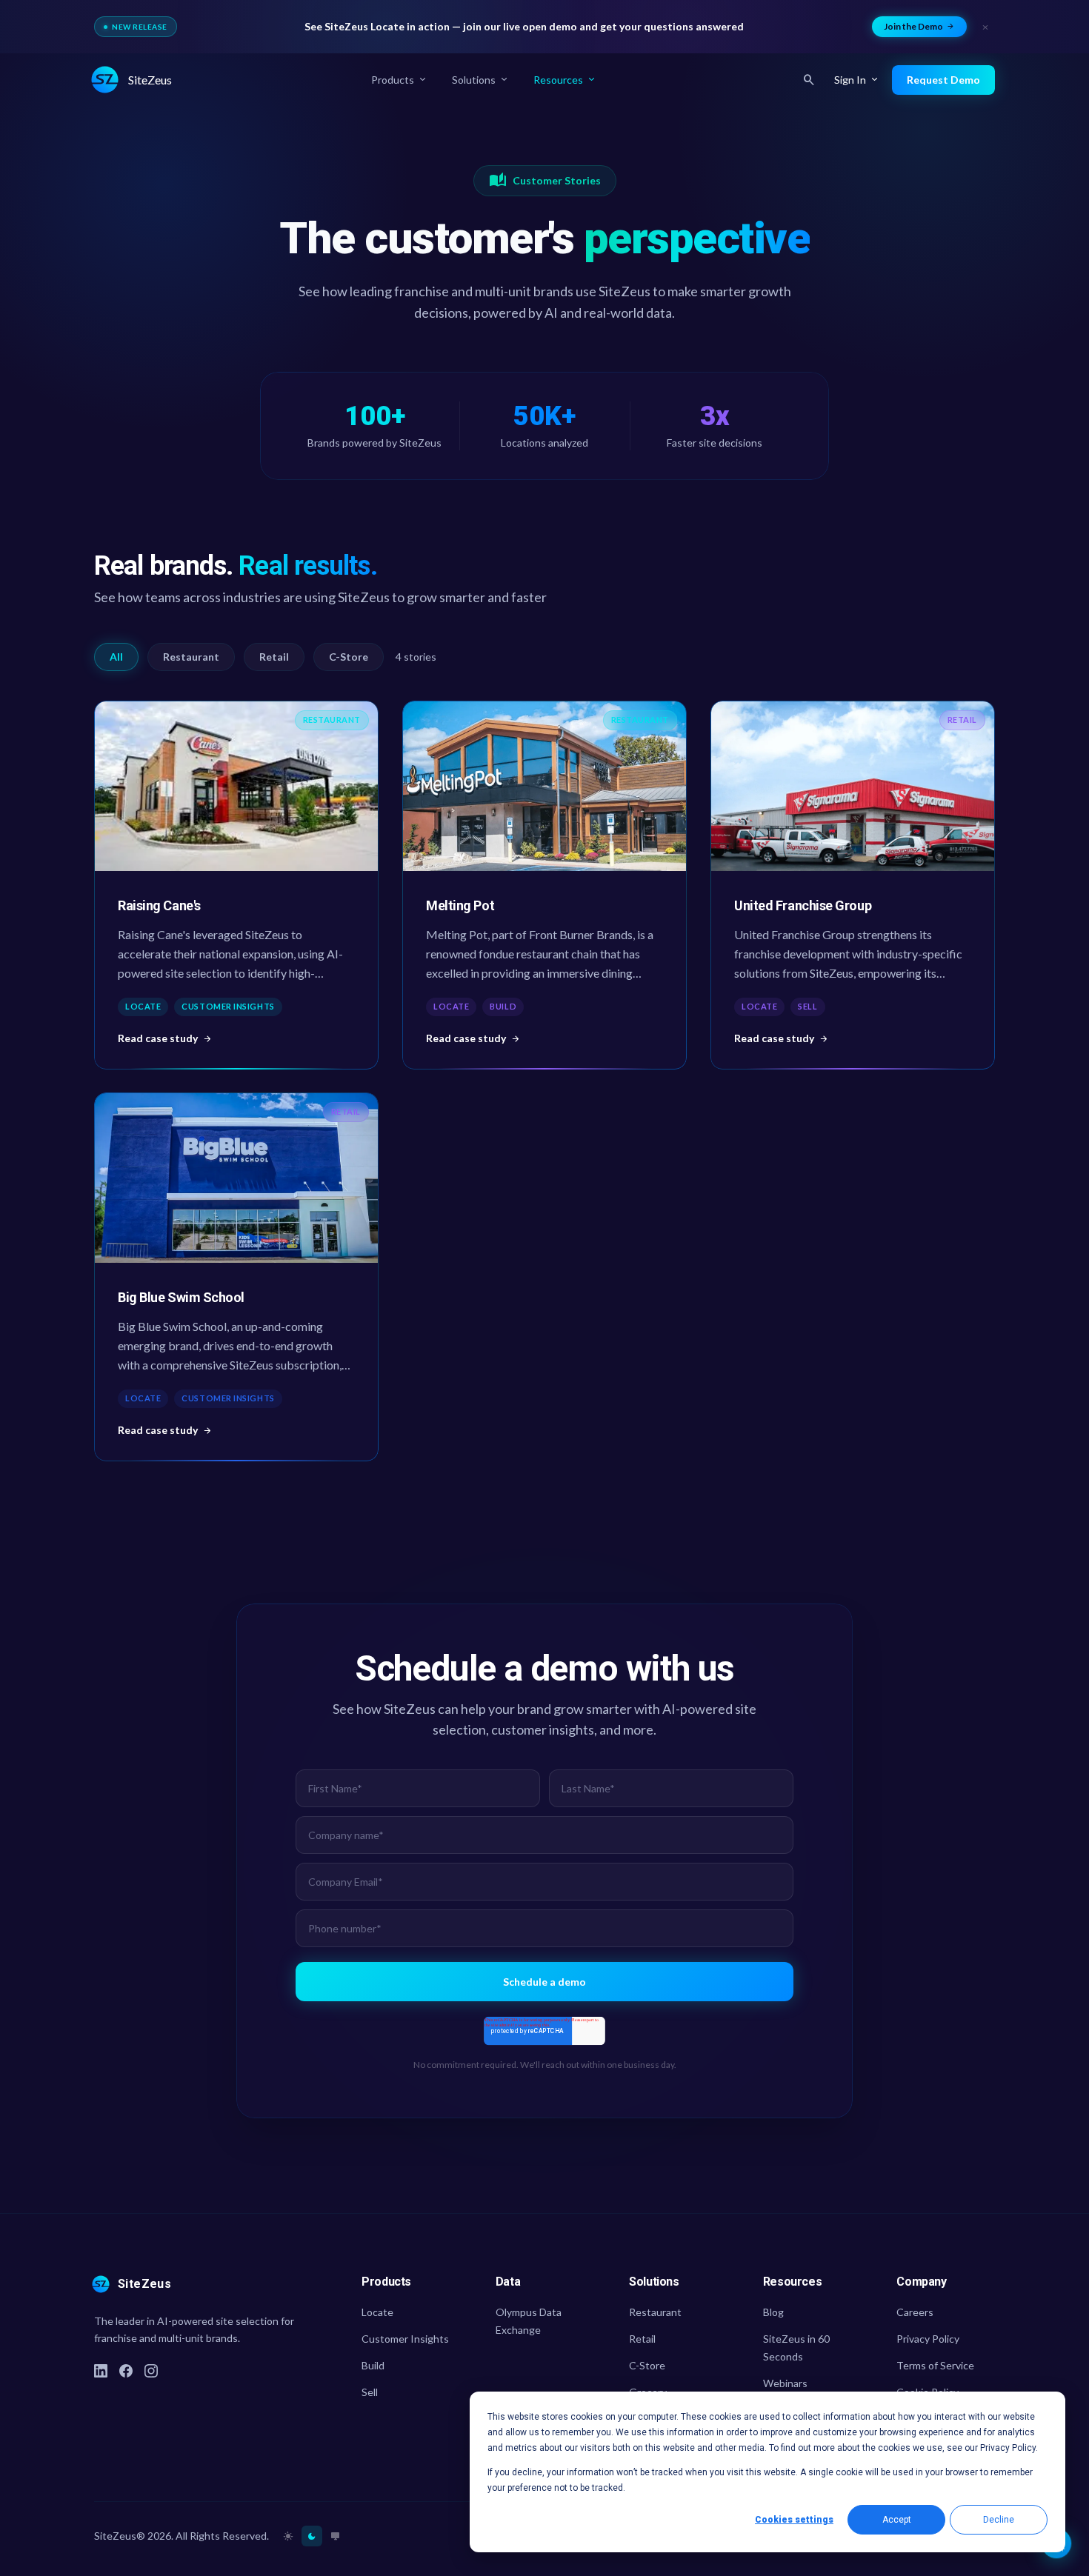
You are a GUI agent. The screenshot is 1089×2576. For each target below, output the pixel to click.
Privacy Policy (928, 2339)
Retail (274, 657)
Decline (999, 2520)
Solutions (481, 80)
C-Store (349, 657)
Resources (565, 80)
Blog (773, 2312)
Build (373, 2365)
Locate (377, 2312)
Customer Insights (405, 2339)
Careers (915, 2312)
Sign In (857, 80)
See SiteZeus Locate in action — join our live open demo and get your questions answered (524, 26)
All (116, 657)
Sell (370, 2392)
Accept (897, 2520)
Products (400, 80)
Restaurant (191, 657)
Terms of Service (935, 2365)
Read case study (165, 1037)
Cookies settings (794, 2520)
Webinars (785, 2383)
